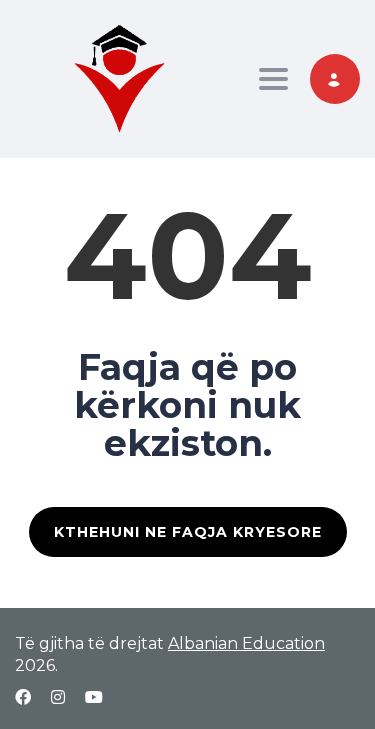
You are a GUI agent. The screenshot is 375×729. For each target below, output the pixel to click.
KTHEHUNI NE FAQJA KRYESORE (188, 532)
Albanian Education (246, 643)
